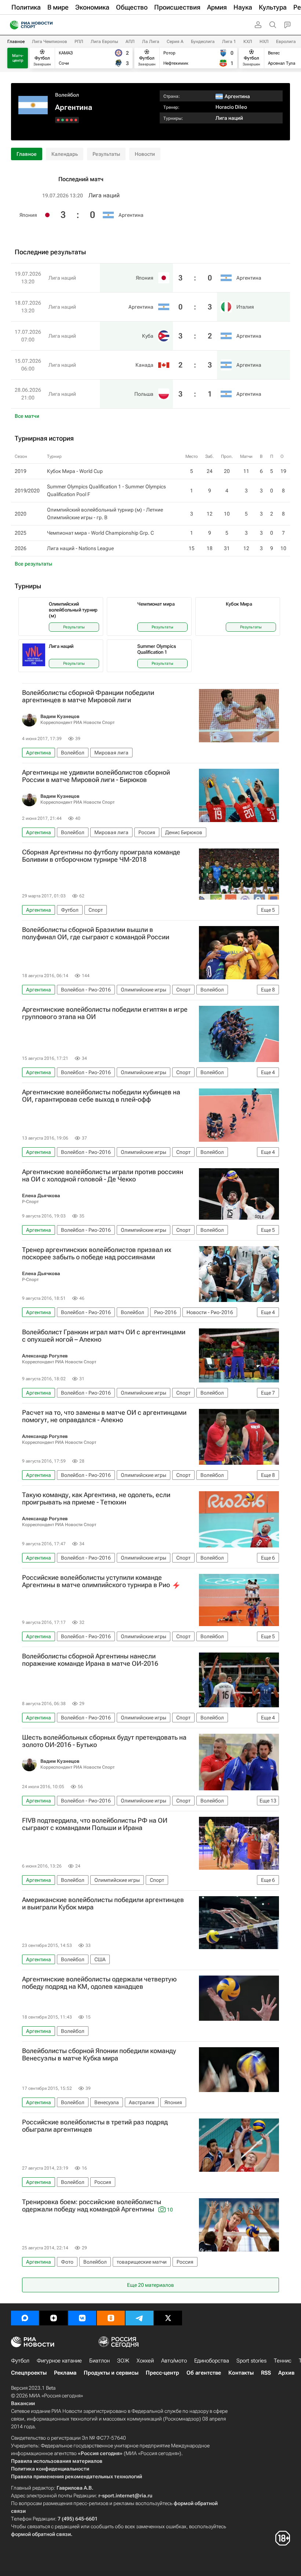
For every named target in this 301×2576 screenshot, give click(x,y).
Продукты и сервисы (111, 2373)
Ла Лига (151, 42)
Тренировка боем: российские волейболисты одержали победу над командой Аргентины (97, 2206)
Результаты (106, 154)
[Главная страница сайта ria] (12, 25)
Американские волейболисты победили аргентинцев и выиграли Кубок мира (103, 1904)
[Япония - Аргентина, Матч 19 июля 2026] (76, 120)
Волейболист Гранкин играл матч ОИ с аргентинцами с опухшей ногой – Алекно (104, 1336)
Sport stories (251, 2361)
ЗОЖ (123, 2361)
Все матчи (27, 416)
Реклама (65, 2373)
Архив (286, 2373)
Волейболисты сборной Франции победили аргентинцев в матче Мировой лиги (88, 696)
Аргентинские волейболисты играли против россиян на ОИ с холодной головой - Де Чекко (103, 1176)
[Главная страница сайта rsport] (48, 25)
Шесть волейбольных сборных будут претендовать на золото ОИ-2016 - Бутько (104, 1741)
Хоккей (145, 2361)
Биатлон (99, 2361)
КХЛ (248, 42)
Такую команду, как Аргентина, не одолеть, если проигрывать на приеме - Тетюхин (96, 1499)
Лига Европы (104, 42)
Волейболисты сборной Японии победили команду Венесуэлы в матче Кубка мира (99, 2055)
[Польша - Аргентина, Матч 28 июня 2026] (58, 120)
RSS (266, 2373)
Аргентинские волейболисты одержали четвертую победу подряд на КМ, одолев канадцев (99, 1983)
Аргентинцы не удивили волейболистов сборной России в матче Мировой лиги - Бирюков (96, 776)
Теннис (283, 2361)
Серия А (175, 42)
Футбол (20, 2361)
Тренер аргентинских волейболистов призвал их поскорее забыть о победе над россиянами (97, 1253)
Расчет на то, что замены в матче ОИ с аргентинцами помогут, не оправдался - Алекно (104, 1416)
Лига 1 (229, 42)
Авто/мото (174, 2361)
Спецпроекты (29, 2373)
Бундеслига (203, 42)
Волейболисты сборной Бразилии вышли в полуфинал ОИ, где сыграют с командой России (96, 933)
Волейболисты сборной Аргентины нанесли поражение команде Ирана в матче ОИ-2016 (90, 1660)
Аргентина (131, 215)
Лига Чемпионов (50, 42)
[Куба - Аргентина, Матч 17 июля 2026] (67, 120)
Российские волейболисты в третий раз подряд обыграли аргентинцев (95, 2126)
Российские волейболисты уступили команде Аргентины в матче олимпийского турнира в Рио (96, 1581)
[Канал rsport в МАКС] (25, 2318)
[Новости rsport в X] (168, 2318)
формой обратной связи (41, 2534)
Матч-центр (18, 58)
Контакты (241, 2373)
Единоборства (212, 2361)
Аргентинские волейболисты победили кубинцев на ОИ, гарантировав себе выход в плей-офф (101, 1096)
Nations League (96, 548)
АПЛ (130, 42)
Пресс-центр (162, 2373)
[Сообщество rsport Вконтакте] (82, 2318)
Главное (16, 42)
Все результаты (33, 564)
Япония (28, 215)
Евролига (286, 42)
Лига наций (229, 118)
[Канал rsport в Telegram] (139, 2318)
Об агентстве (204, 2373)
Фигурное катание (59, 2361)
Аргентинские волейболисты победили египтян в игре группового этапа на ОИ (105, 1013)
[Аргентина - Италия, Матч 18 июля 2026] (71, 120)
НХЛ (264, 42)
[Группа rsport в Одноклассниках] (111, 2318)
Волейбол (67, 95)
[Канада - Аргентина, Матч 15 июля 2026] (63, 120)
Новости (145, 154)
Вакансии (23, 2403)
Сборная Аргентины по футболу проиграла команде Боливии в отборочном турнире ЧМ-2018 (101, 856)
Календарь (65, 154)
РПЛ (79, 42)
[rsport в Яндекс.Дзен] (54, 2318)
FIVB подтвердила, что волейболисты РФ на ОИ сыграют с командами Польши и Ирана (95, 1824)
